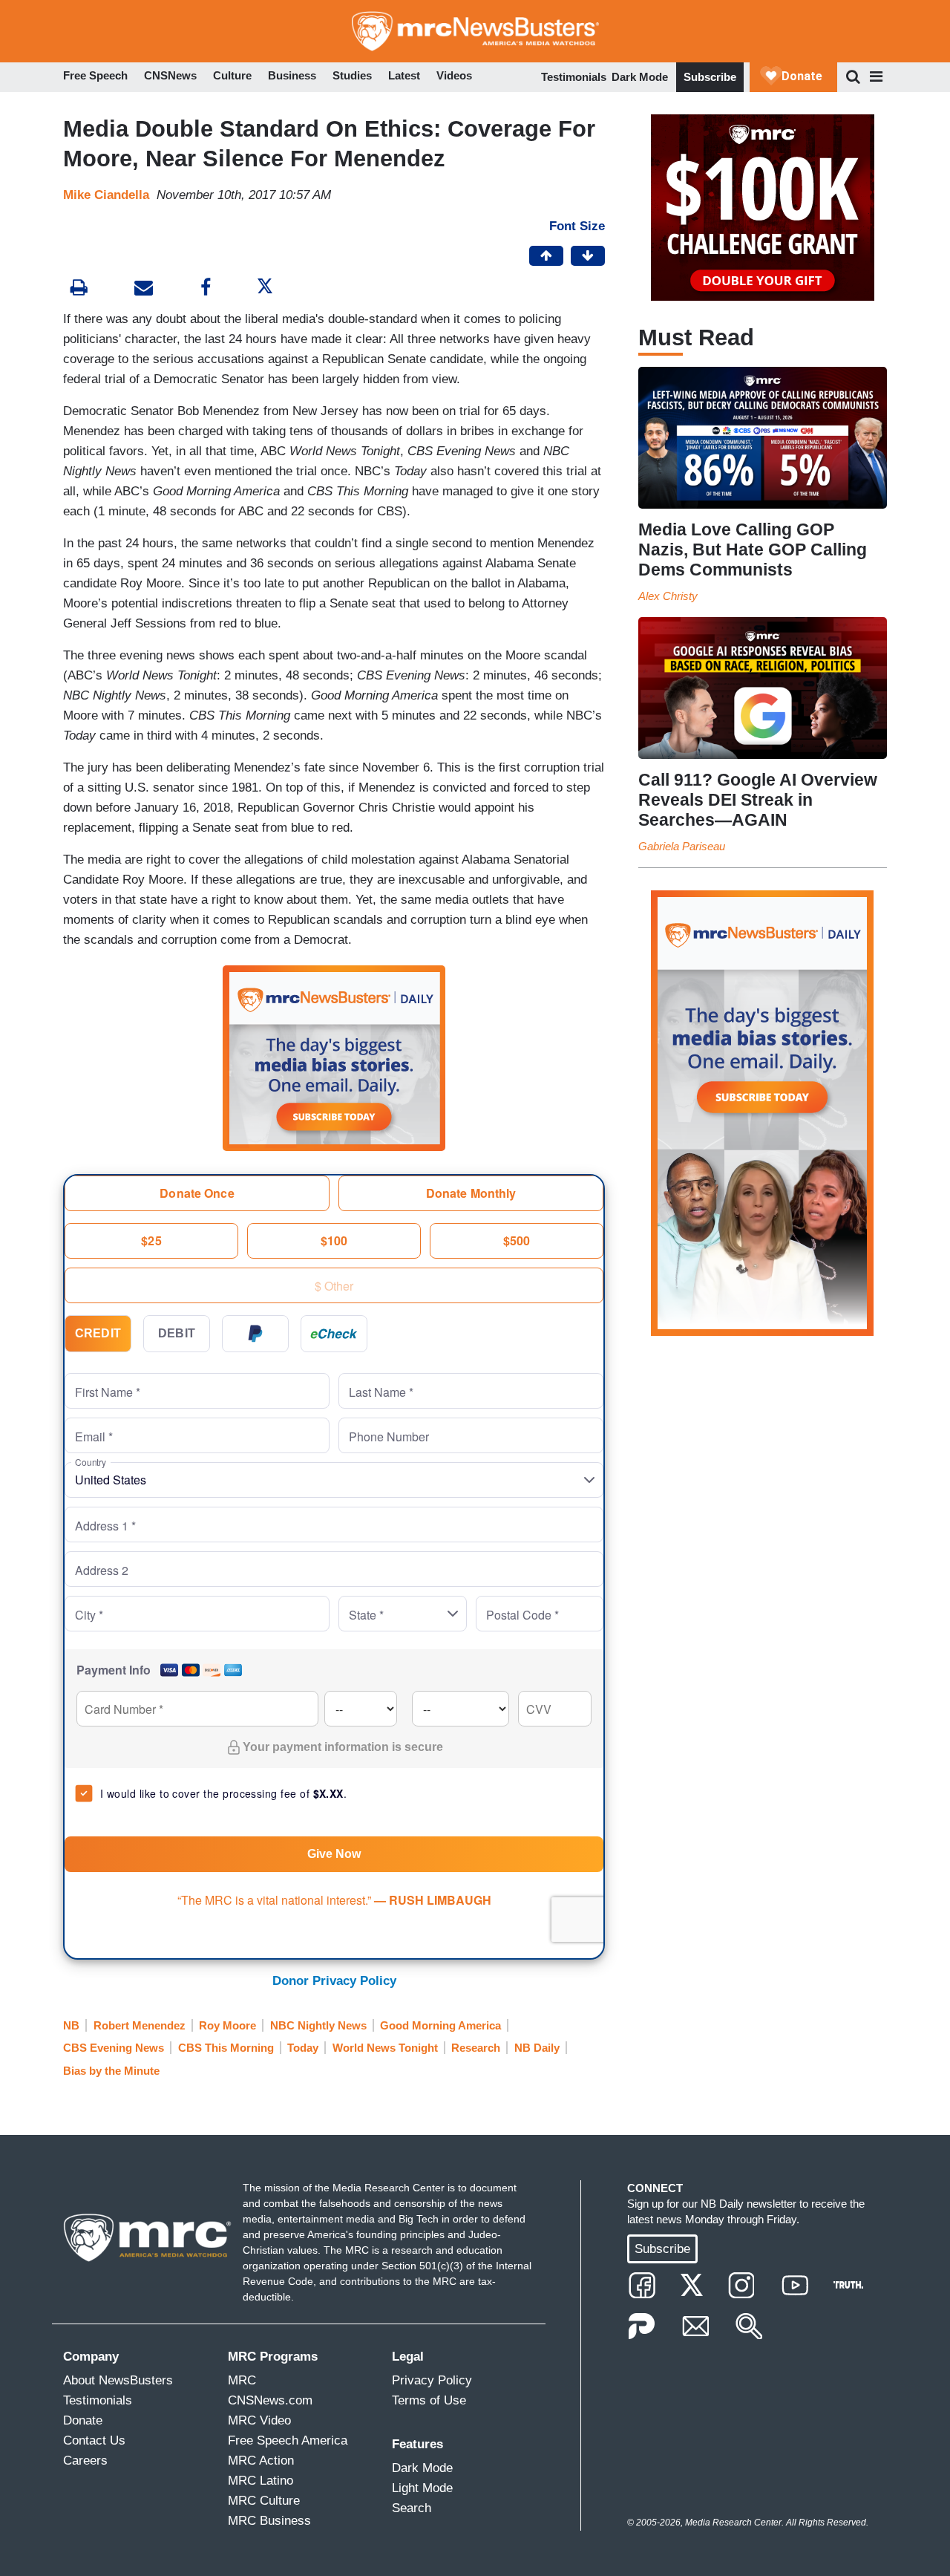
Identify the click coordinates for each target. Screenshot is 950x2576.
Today (303, 2048)
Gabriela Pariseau (682, 846)
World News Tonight (385, 2048)
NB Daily (537, 2048)
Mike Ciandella (106, 195)
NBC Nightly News (318, 2025)
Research (476, 2048)
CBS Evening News (114, 2048)
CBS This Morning (226, 2048)
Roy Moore (227, 2025)
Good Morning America (440, 2025)
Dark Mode (640, 77)
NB (71, 2025)
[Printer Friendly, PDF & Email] (144, 289)
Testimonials (574, 77)
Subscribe (710, 77)
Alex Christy (668, 596)
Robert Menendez (140, 2025)
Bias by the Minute (111, 2071)
